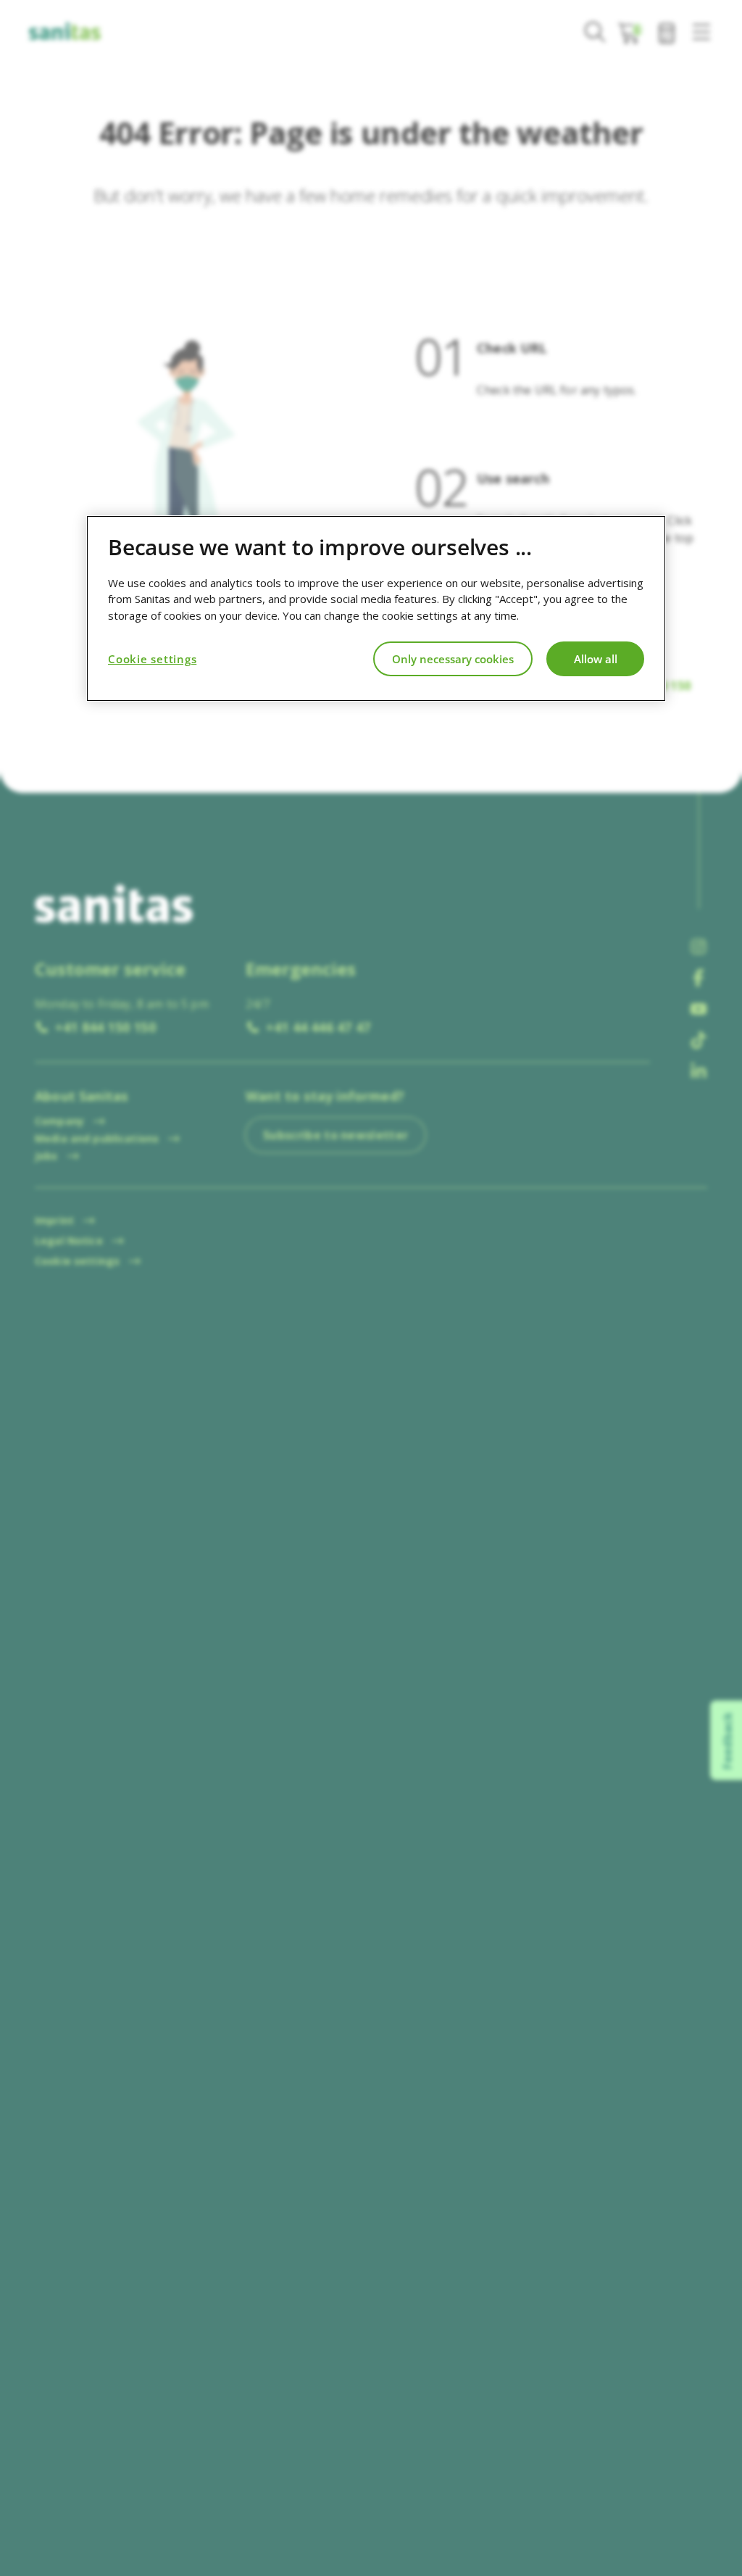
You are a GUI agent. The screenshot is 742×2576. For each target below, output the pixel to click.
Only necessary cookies (453, 659)
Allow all (596, 659)
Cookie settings (152, 659)
